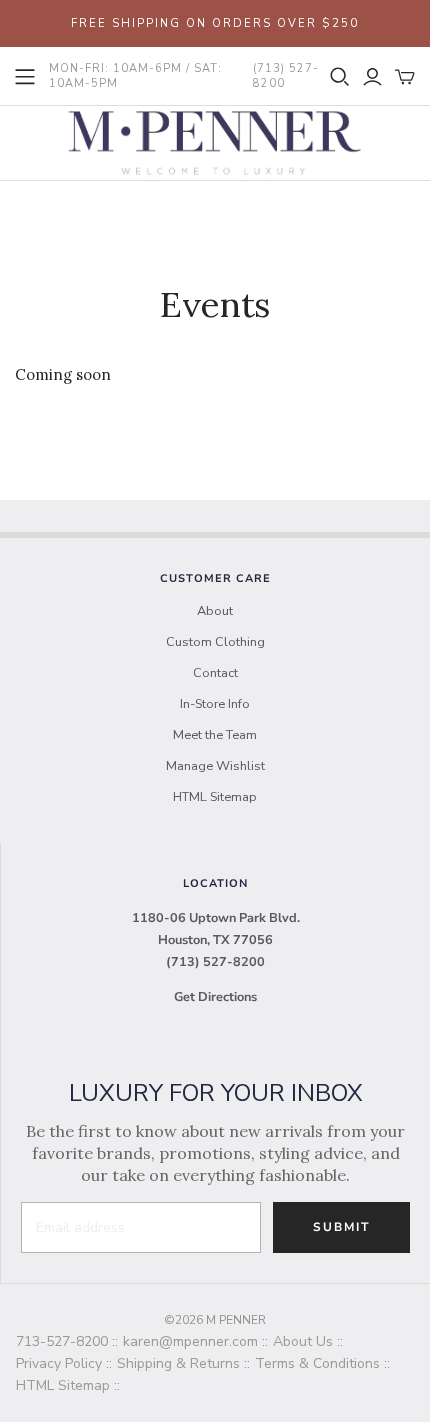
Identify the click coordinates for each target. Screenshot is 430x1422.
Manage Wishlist (215, 766)
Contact (215, 673)
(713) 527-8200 (215, 962)
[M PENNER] (215, 140)
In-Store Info (215, 704)
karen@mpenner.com (190, 1341)
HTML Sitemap (215, 797)
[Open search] (340, 77)
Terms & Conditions (317, 1363)
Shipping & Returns (178, 1363)
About (215, 611)
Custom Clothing (215, 642)
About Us (303, 1341)
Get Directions (215, 997)
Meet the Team (215, 735)
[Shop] (25, 77)
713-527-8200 (62, 1341)
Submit (341, 1227)
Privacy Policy (59, 1363)
